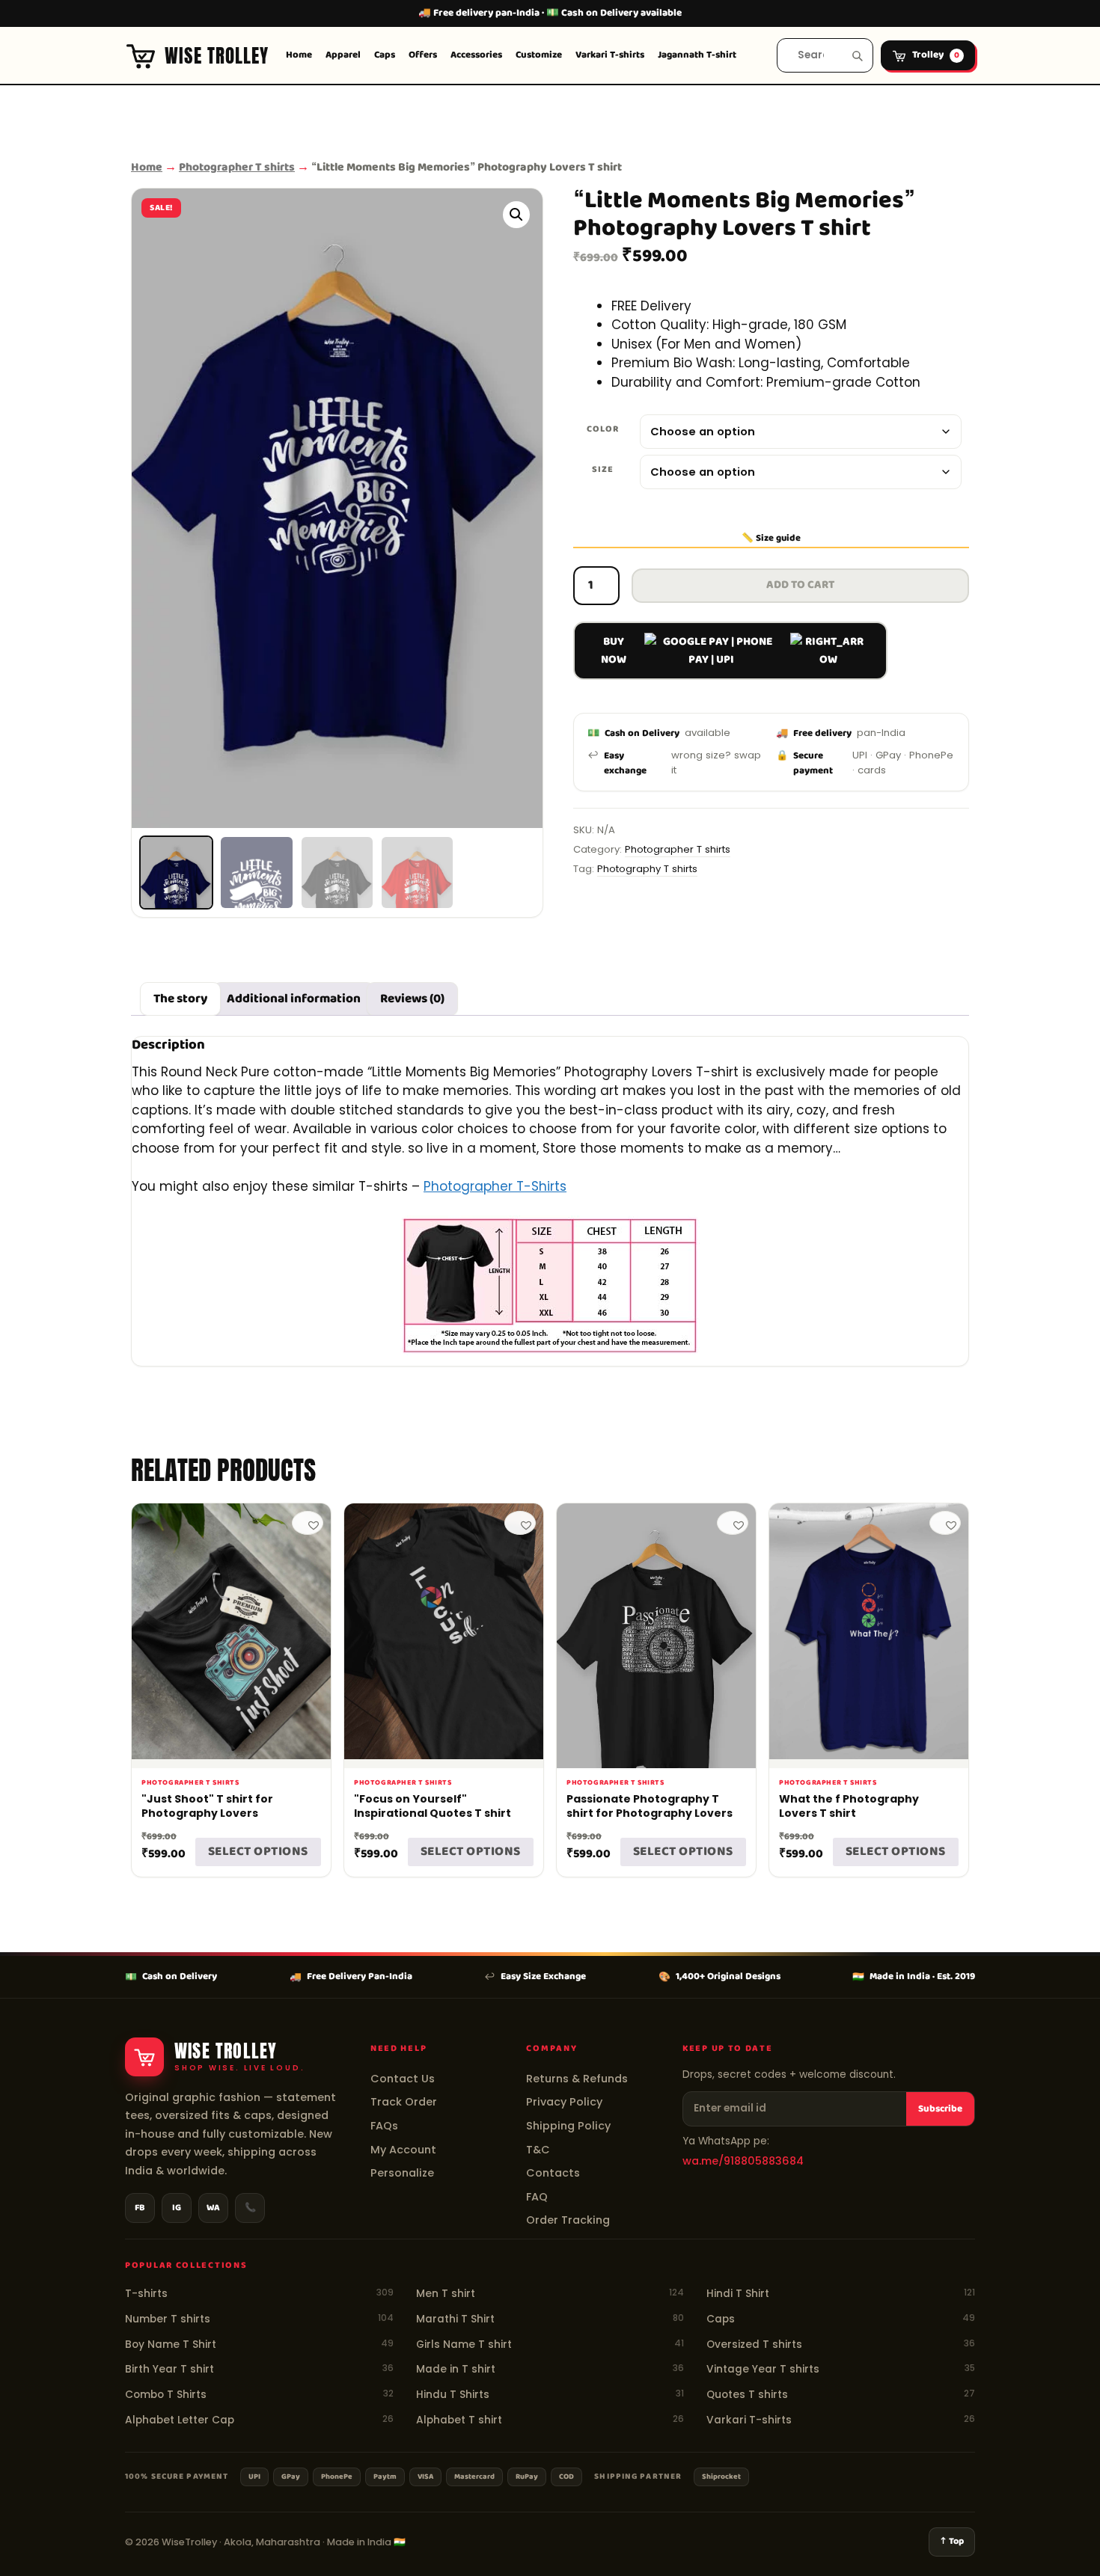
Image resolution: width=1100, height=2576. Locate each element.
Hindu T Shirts (550, 2395)
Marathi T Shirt (550, 2319)
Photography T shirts (647, 869)
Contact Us (403, 2079)
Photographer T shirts (237, 167)
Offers (423, 55)
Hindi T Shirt (841, 2294)
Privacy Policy (564, 2102)
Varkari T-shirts (610, 55)
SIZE (603, 469)
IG (177, 2208)
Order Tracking (568, 2220)
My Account (403, 2150)
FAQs (384, 2126)
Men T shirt (550, 2294)
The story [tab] (180, 999)
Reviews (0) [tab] (412, 999)
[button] (516, 215)
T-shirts (259, 2294)
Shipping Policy (568, 2126)
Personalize (402, 2173)
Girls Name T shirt (550, 2345)
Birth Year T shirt (259, 2369)
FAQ (537, 2197)
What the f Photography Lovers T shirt (849, 1806)
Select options (258, 1852)
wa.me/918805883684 (743, 2161)
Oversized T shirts (841, 2345)
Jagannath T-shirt (697, 55)
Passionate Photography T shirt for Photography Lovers (650, 1806)
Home (299, 55)
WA (213, 2208)
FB (140, 2208)
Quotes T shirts (841, 2395)
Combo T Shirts (259, 2395)
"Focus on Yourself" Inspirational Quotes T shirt (433, 1806)
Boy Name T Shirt (259, 2345)
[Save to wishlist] (308, 1523)
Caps (385, 55)
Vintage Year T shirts (841, 2369)
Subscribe (940, 2109)
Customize (539, 55)
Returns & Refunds (577, 2079)
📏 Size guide (771, 539)
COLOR (603, 429)
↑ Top (952, 2542)
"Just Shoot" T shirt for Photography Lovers (207, 1806)
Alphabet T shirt (550, 2420)
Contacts (553, 2173)
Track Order (404, 2102)
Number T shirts (259, 2319)
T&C (538, 2150)
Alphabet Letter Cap (259, 2420)
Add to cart (800, 585)
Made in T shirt (550, 2369)
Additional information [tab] (294, 999)
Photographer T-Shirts (495, 1186)
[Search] (857, 56)
